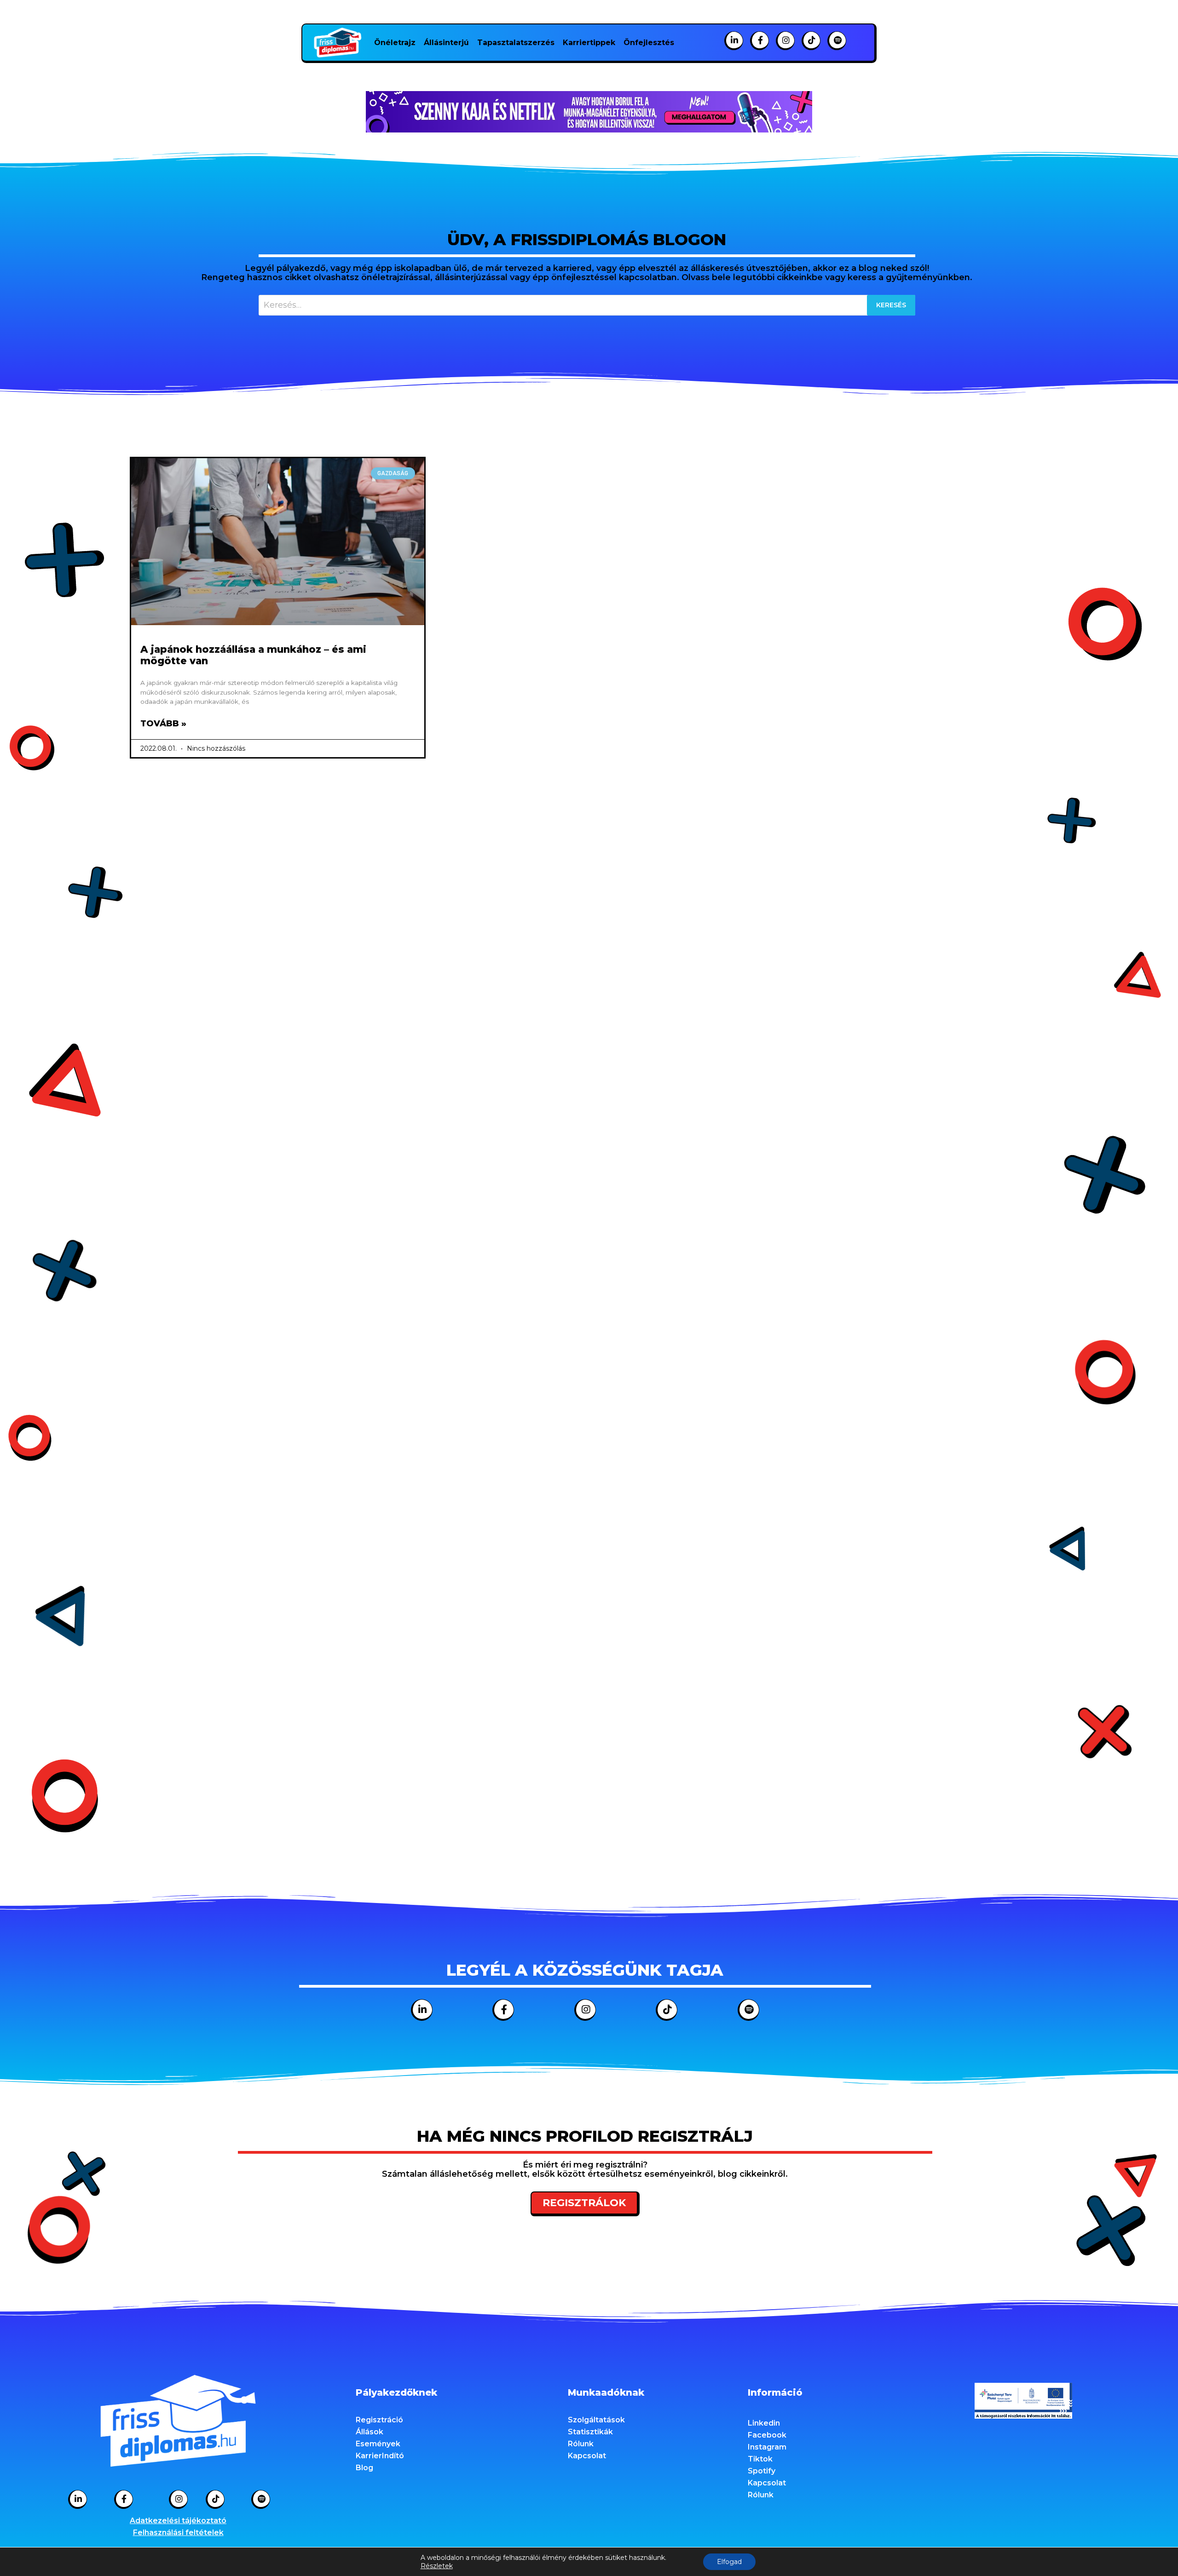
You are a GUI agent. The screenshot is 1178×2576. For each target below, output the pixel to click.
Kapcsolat (587, 2456)
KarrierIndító (380, 2456)
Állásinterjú (446, 43)
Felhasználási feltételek (178, 2533)
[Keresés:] (587, 305)
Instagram (767, 2447)
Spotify (762, 2471)
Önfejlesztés (649, 43)
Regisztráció (379, 2420)
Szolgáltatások (596, 2420)
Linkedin (764, 2423)
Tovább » (163, 724)
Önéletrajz (395, 43)
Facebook (767, 2435)
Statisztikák (590, 2432)
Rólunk (581, 2444)
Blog (364, 2468)
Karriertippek (589, 43)
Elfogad (729, 2562)
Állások (370, 2432)
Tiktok (760, 2459)
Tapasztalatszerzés (516, 43)
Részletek (437, 2566)
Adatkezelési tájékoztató (178, 2521)
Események (378, 2444)
